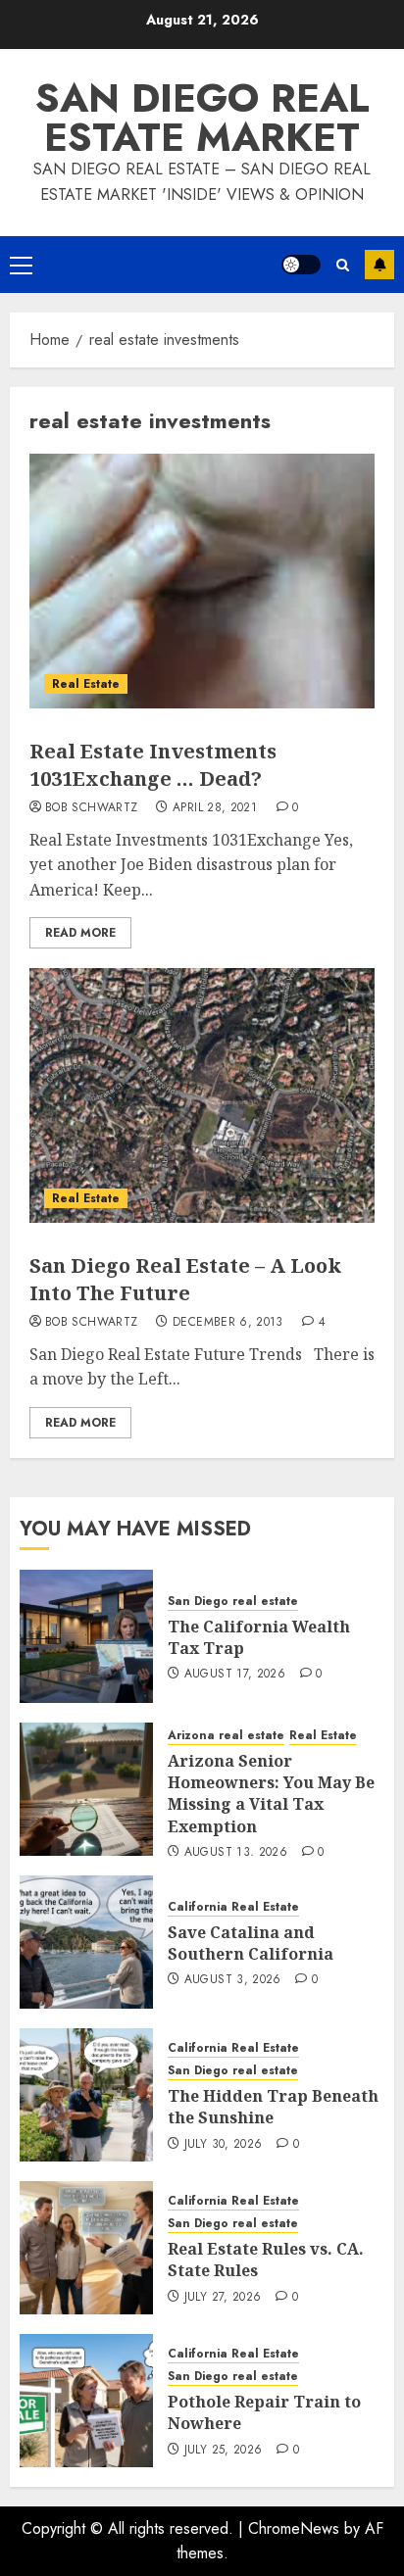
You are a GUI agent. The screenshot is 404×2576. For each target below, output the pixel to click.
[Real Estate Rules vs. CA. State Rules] (86, 2248)
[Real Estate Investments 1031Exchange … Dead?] (202, 581)
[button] (21, 265)
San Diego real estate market (202, 118)
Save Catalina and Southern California (251, 1943)
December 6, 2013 (228, 1323)
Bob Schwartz (91, 808)
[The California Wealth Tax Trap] (86, 1636)
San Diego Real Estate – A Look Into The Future (185, 1279)
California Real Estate (233, 1907)
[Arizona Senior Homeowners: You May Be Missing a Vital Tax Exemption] (86, 1789)
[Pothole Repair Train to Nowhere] (86, 2401)
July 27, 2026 (223, 2298)
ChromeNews (294, 2528)
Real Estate (86, 684)
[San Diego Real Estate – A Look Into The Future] (202, 1095)
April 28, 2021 (215, 808)
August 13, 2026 (236, 1853)
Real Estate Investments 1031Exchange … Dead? (153, 765)
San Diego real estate (233, 1602)
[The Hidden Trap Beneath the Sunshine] (86, 2095)
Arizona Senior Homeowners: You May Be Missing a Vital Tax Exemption (271, 1794)
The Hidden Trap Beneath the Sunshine (273, 2107)
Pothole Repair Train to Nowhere (264, 2412)
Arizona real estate (226, 1736)
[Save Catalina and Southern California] (86, 1942)
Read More (80, 933)
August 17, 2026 (235, 1675)
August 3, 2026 (233, 1980)
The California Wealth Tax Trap (259, 1637)
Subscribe (379, 265)
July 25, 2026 (224, 2451)
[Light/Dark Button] (301, 265)
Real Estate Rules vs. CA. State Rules (266, 2260)
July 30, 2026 (224, 2145)
